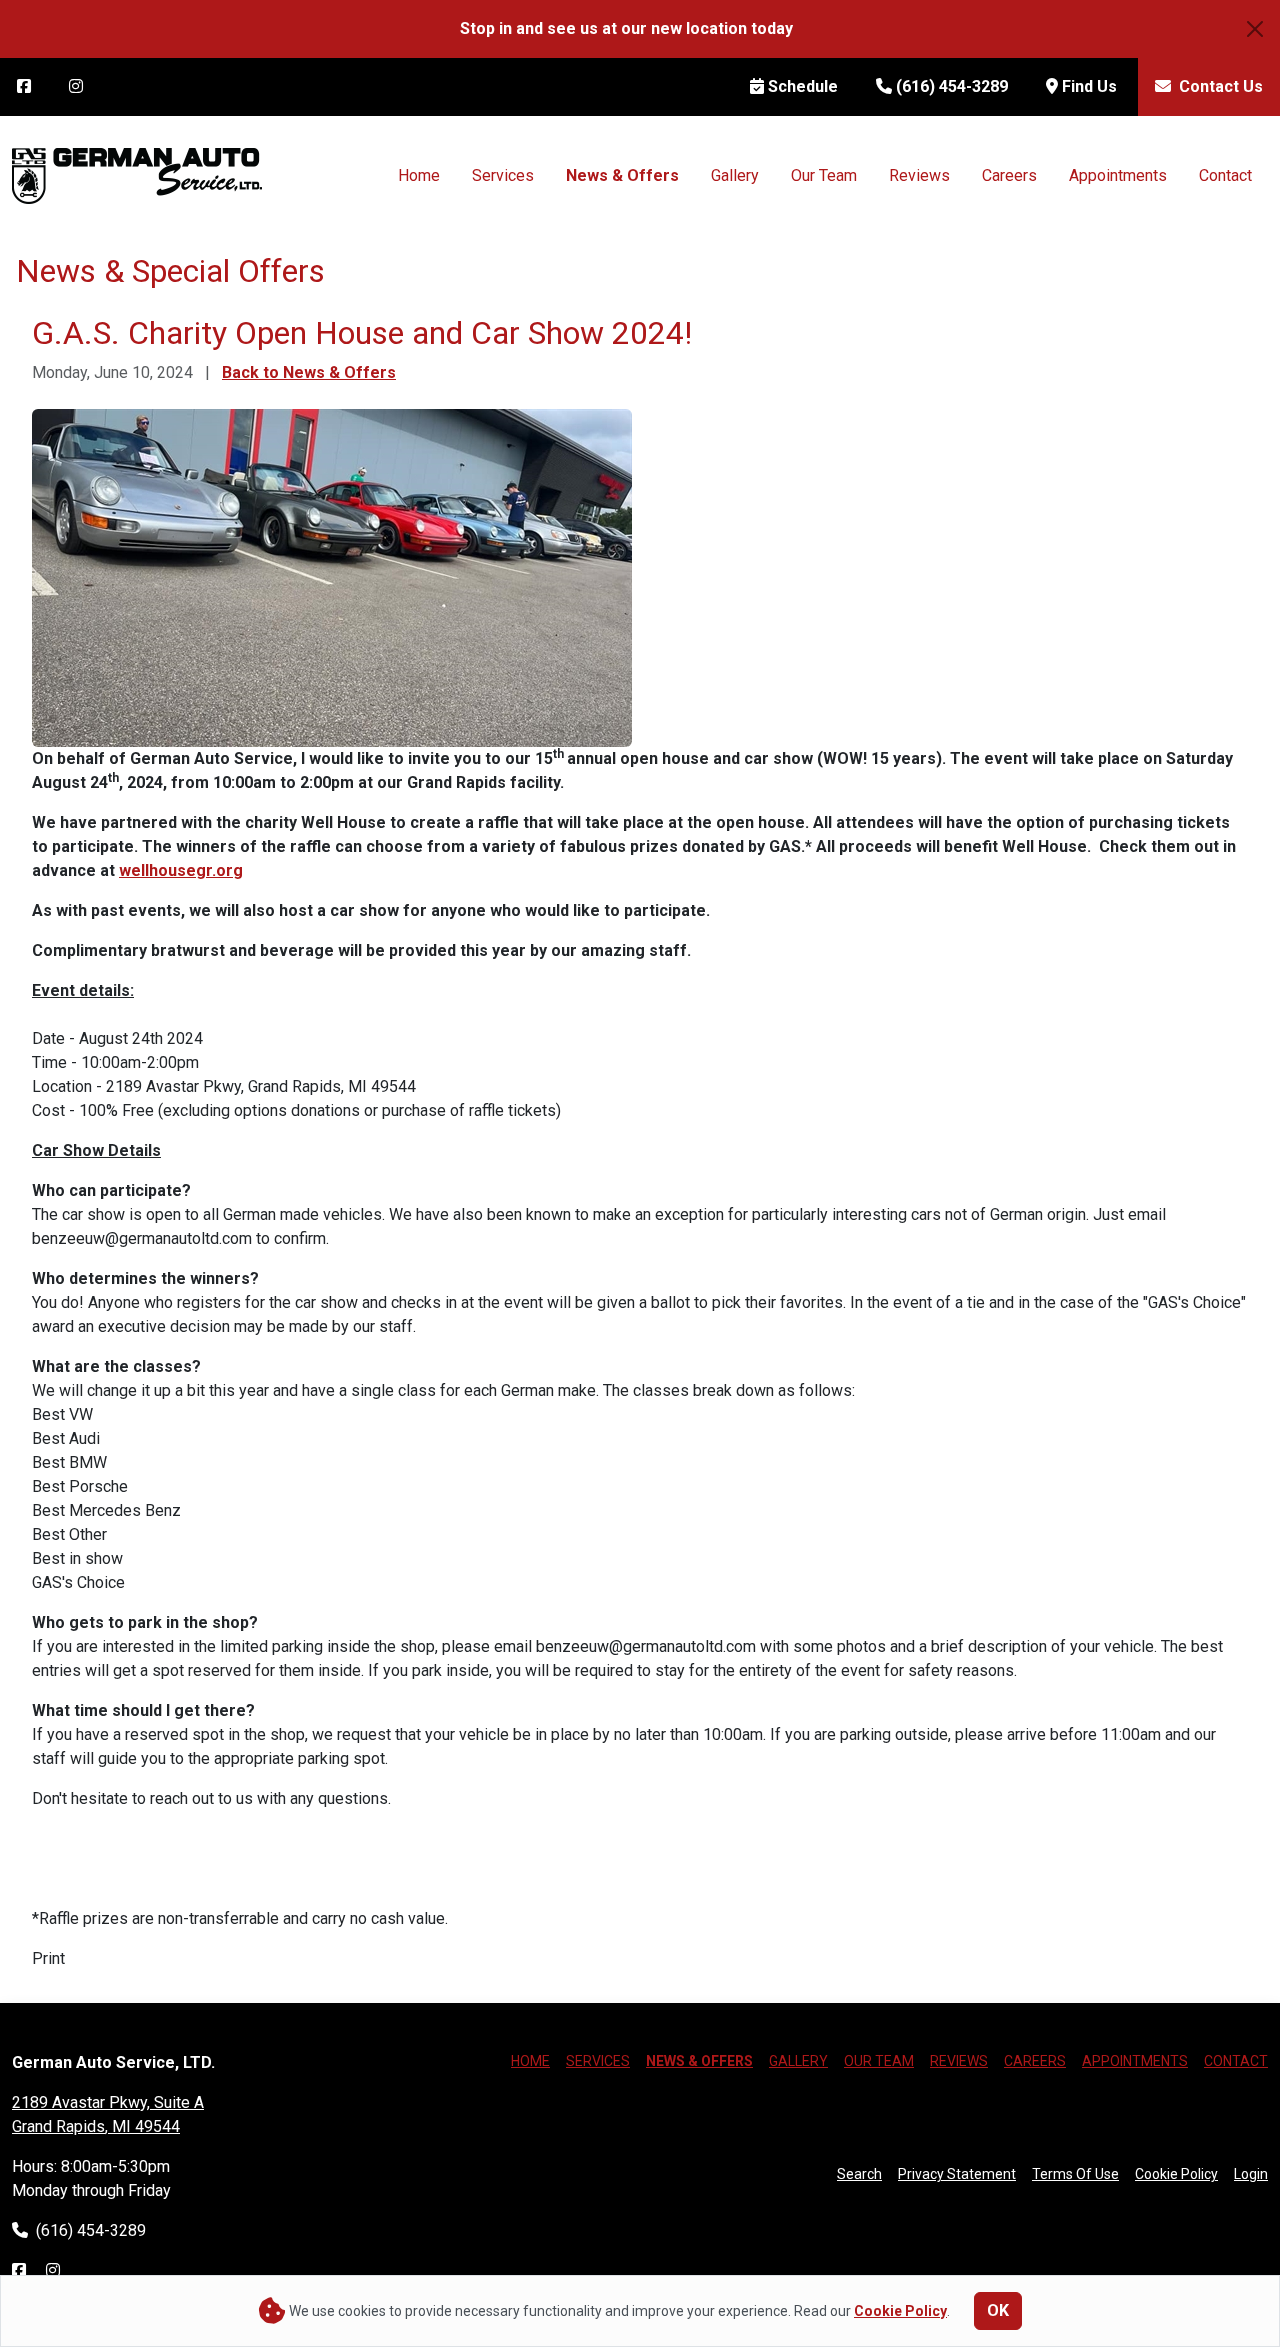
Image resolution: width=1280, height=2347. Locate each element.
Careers (1009, 175)
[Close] (1255, 29)
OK (998, 2310)
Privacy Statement (957, 2174)
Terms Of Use (1075, 2174)
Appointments (1118, 175)
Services (503, 175)
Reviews (919, 175)
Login (1251, 2174)
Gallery (735, 175)
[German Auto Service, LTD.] (137, 174)
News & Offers (622, 175)
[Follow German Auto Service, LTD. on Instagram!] (76, 87)
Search (859, 2174)
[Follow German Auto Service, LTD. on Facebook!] (24, 87)
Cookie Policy (1176, 2174)
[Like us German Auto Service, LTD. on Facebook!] (19, 2270)
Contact (1225, 175)
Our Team (824, 175)
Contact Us (1219, 86)
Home (419, 175)
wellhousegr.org (181, 870)
